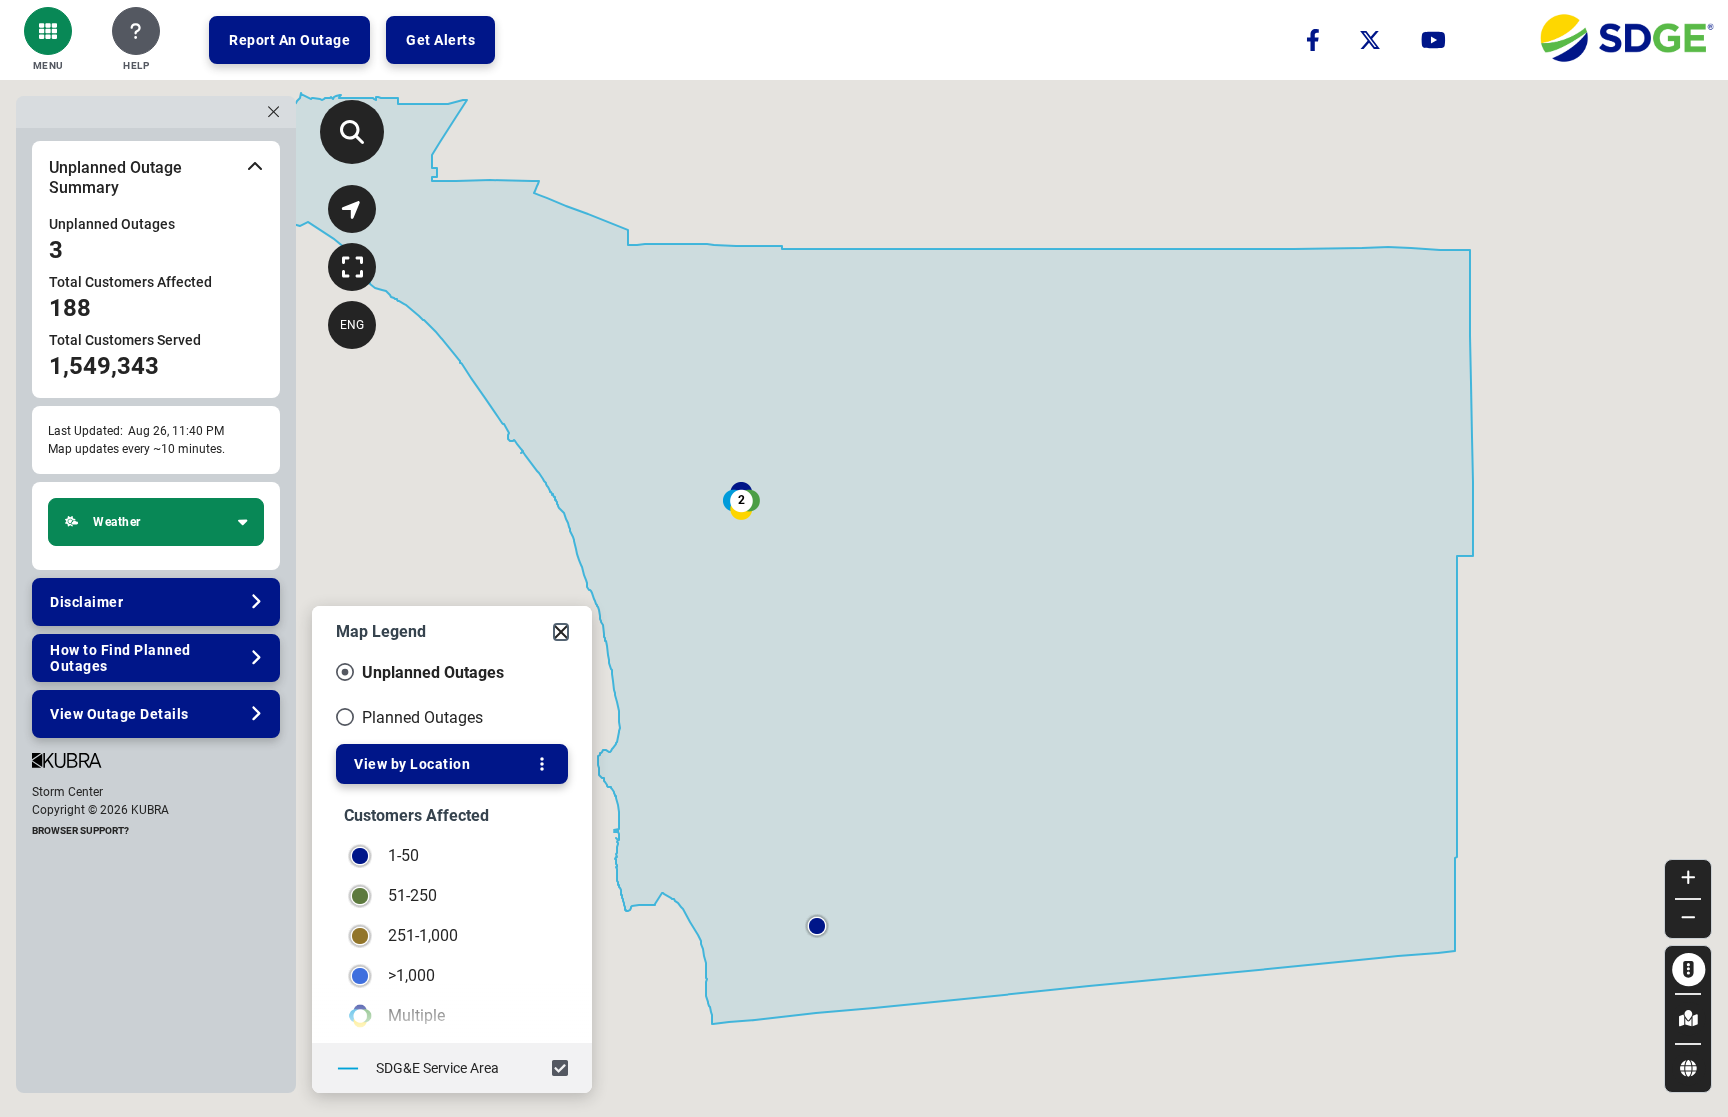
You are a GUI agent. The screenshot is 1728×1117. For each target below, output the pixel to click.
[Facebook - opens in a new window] (1313, 40)
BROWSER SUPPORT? (80, 830)
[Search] (352, 132)
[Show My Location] (352, 209)
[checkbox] (452, 1068)
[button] (48, 40)
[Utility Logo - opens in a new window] (1627, 40)
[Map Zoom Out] (1688, 919)
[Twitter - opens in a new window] (1370, 40)
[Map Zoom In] (1688, 879)
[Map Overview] (352, 267)
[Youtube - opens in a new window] (1433, 40)
